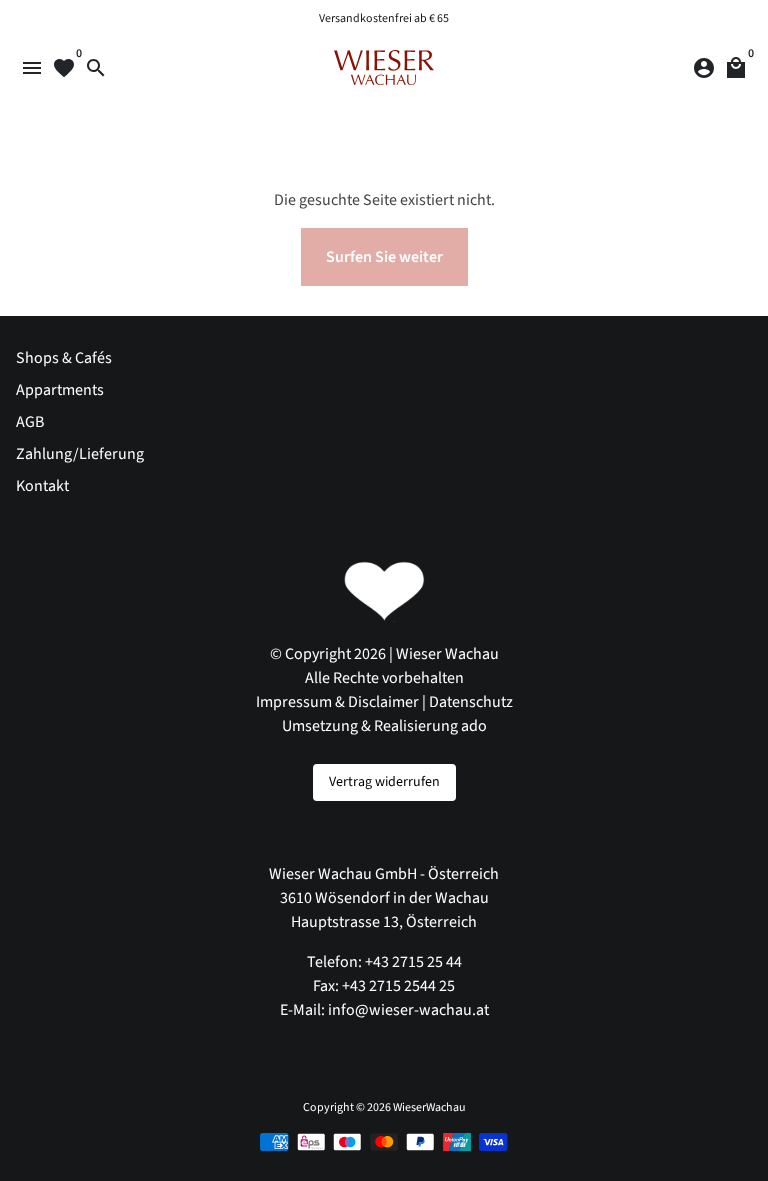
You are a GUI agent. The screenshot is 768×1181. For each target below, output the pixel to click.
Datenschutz (471, 702)
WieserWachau (429, 1107)
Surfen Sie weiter (384, 257)
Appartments (60, 390)
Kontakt (42, 486)
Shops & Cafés (64, 358)
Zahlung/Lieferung (80, 454)
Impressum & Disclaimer (337, 702)
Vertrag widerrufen (384, 782)
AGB (30, 422)
